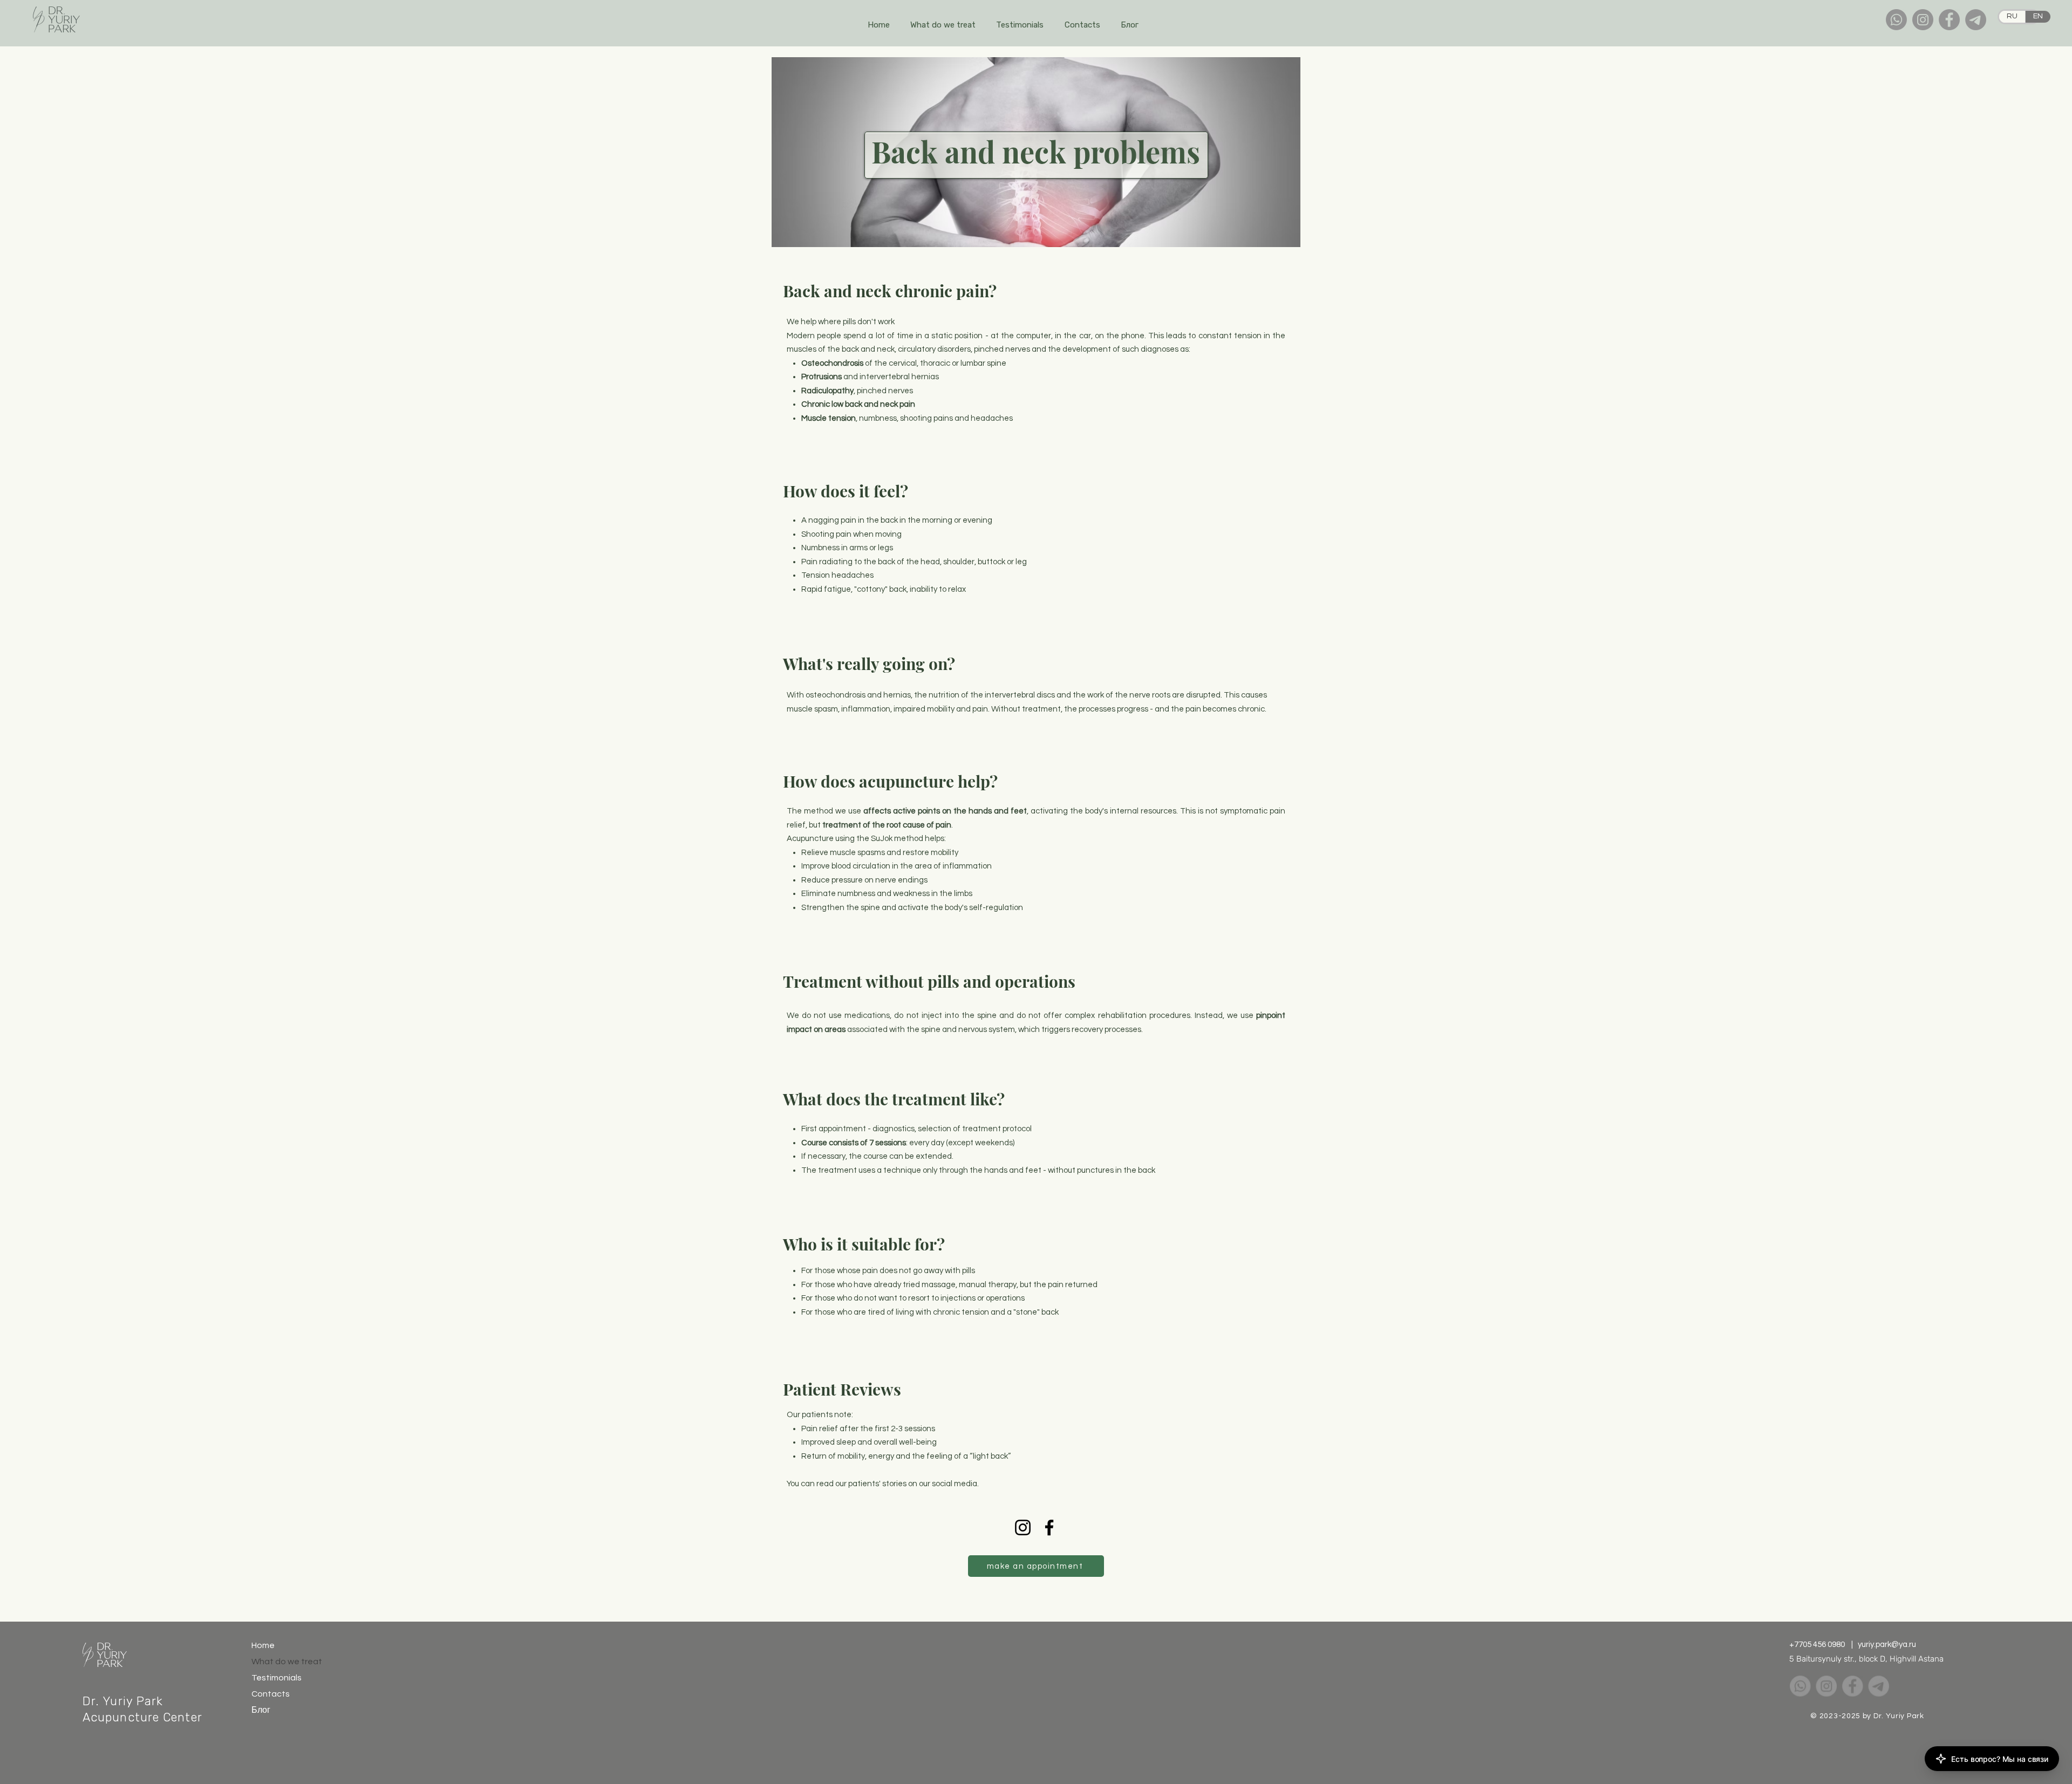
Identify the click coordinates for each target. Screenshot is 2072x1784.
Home (263, 1645)
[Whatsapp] (1896, 20)
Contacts (271, 1694)
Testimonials (277, 1678)
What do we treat (277, 1662)
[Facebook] (1949, 20)
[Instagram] (1923, 20)
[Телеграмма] (1976, 20)
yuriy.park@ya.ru (1887, 1645)
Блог (261, 1710)
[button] (943, 25)
